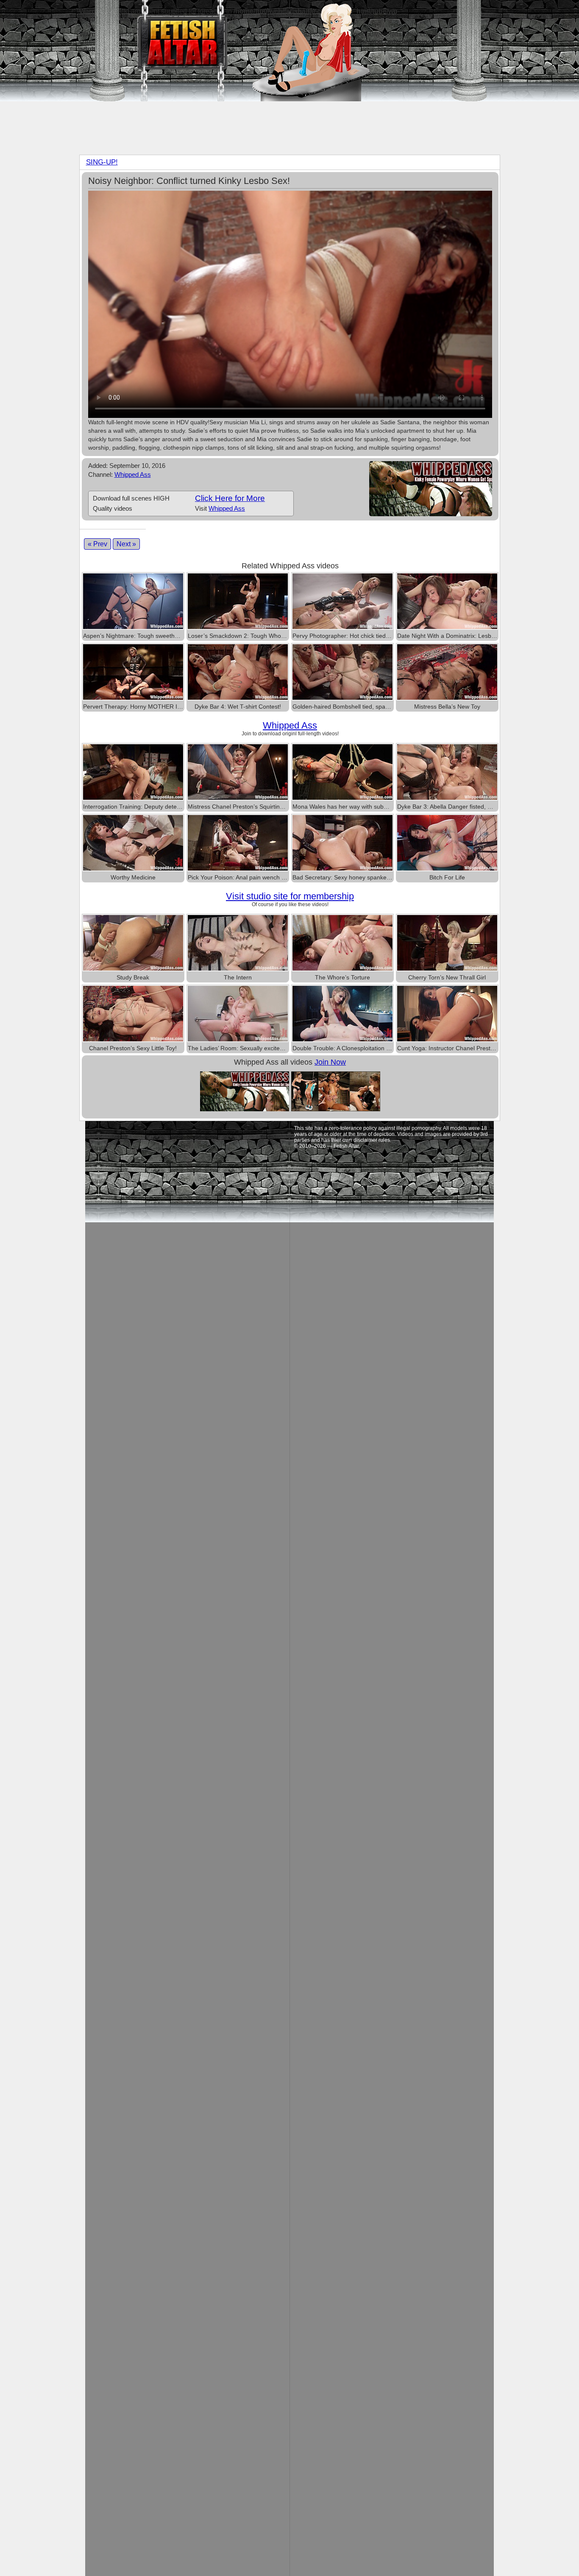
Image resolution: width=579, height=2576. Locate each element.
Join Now (330, 1062)
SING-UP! (102, 162)
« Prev (97, 544)
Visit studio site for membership (290, 896)
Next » (126, 544)
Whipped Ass (133, 474)
